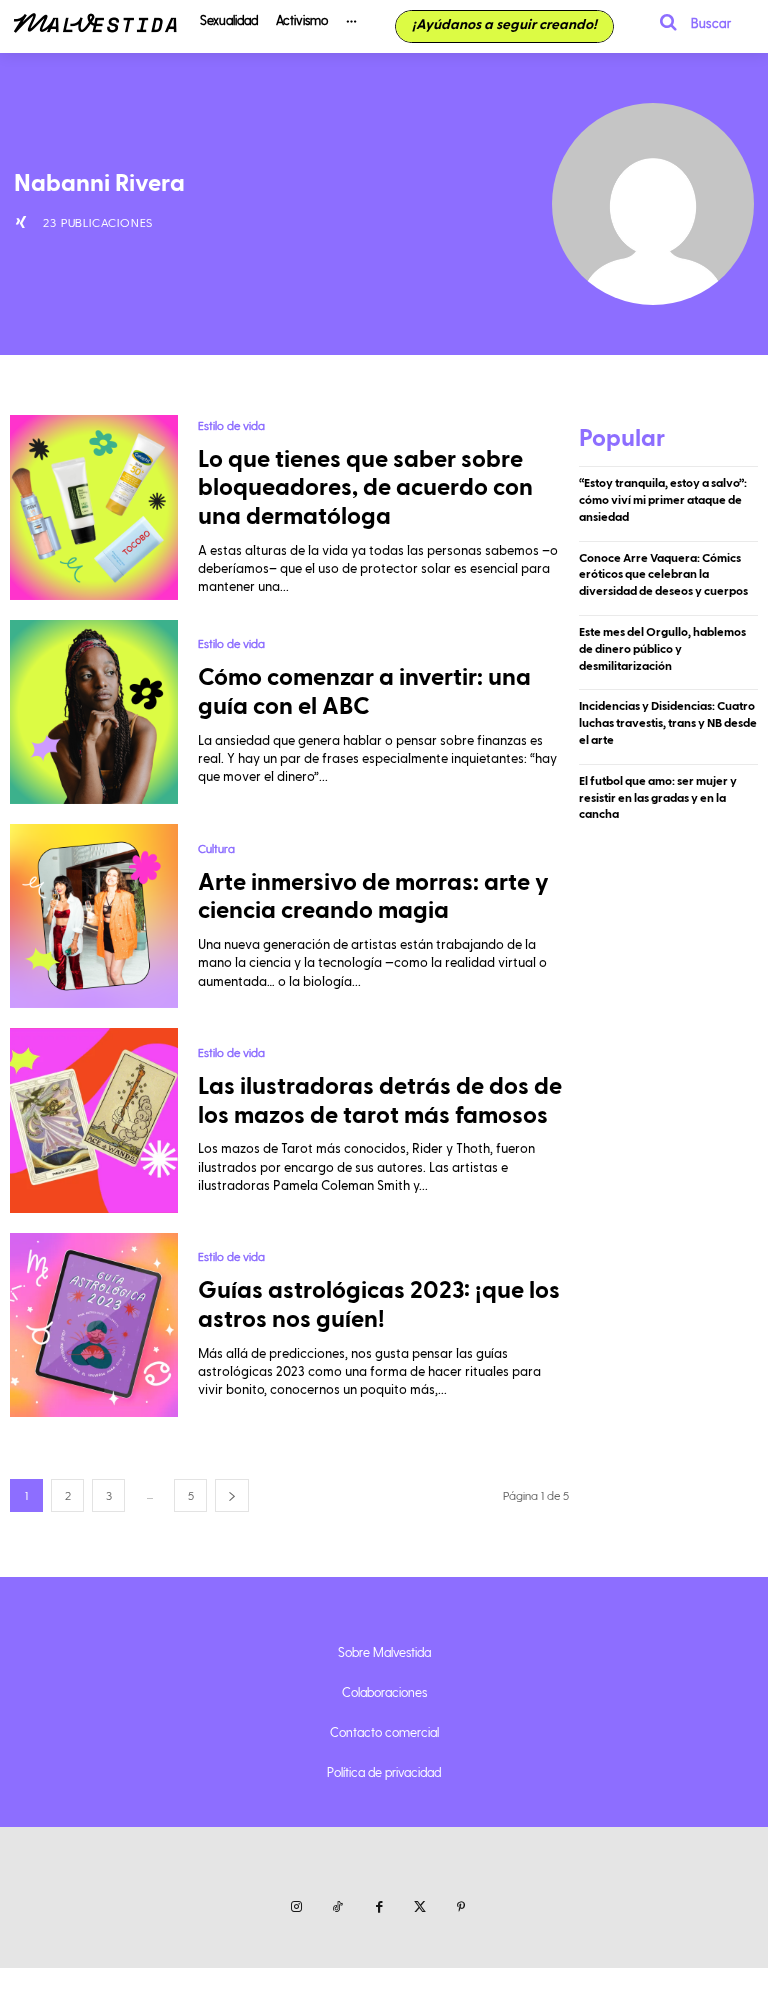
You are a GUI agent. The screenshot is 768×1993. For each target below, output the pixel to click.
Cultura (216, 848)
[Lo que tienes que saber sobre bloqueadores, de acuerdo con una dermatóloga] (94, 507)
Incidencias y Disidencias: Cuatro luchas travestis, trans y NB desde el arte (668, 723)
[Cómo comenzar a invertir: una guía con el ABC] (94, 712)
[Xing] (21, 221)
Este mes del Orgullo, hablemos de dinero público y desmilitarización (662, 649)
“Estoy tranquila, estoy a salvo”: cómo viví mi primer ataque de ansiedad (663, 500)
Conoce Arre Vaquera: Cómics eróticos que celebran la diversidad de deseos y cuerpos (663, 575)
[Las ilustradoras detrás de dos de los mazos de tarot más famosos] (94, 1120)
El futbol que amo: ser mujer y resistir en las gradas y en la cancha (658, 798)
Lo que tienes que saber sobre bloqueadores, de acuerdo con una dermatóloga (365, 489)
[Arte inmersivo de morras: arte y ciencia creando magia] (94, 916)
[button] (689, 22)
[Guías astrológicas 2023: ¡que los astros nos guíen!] (94, 1325)
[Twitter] (420, 1907)
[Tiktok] (337, 1907)
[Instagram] (296, 1907)
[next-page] (232, 1495)
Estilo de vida (231, 425)
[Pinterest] (461, 1907)
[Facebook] (378, 1907)
